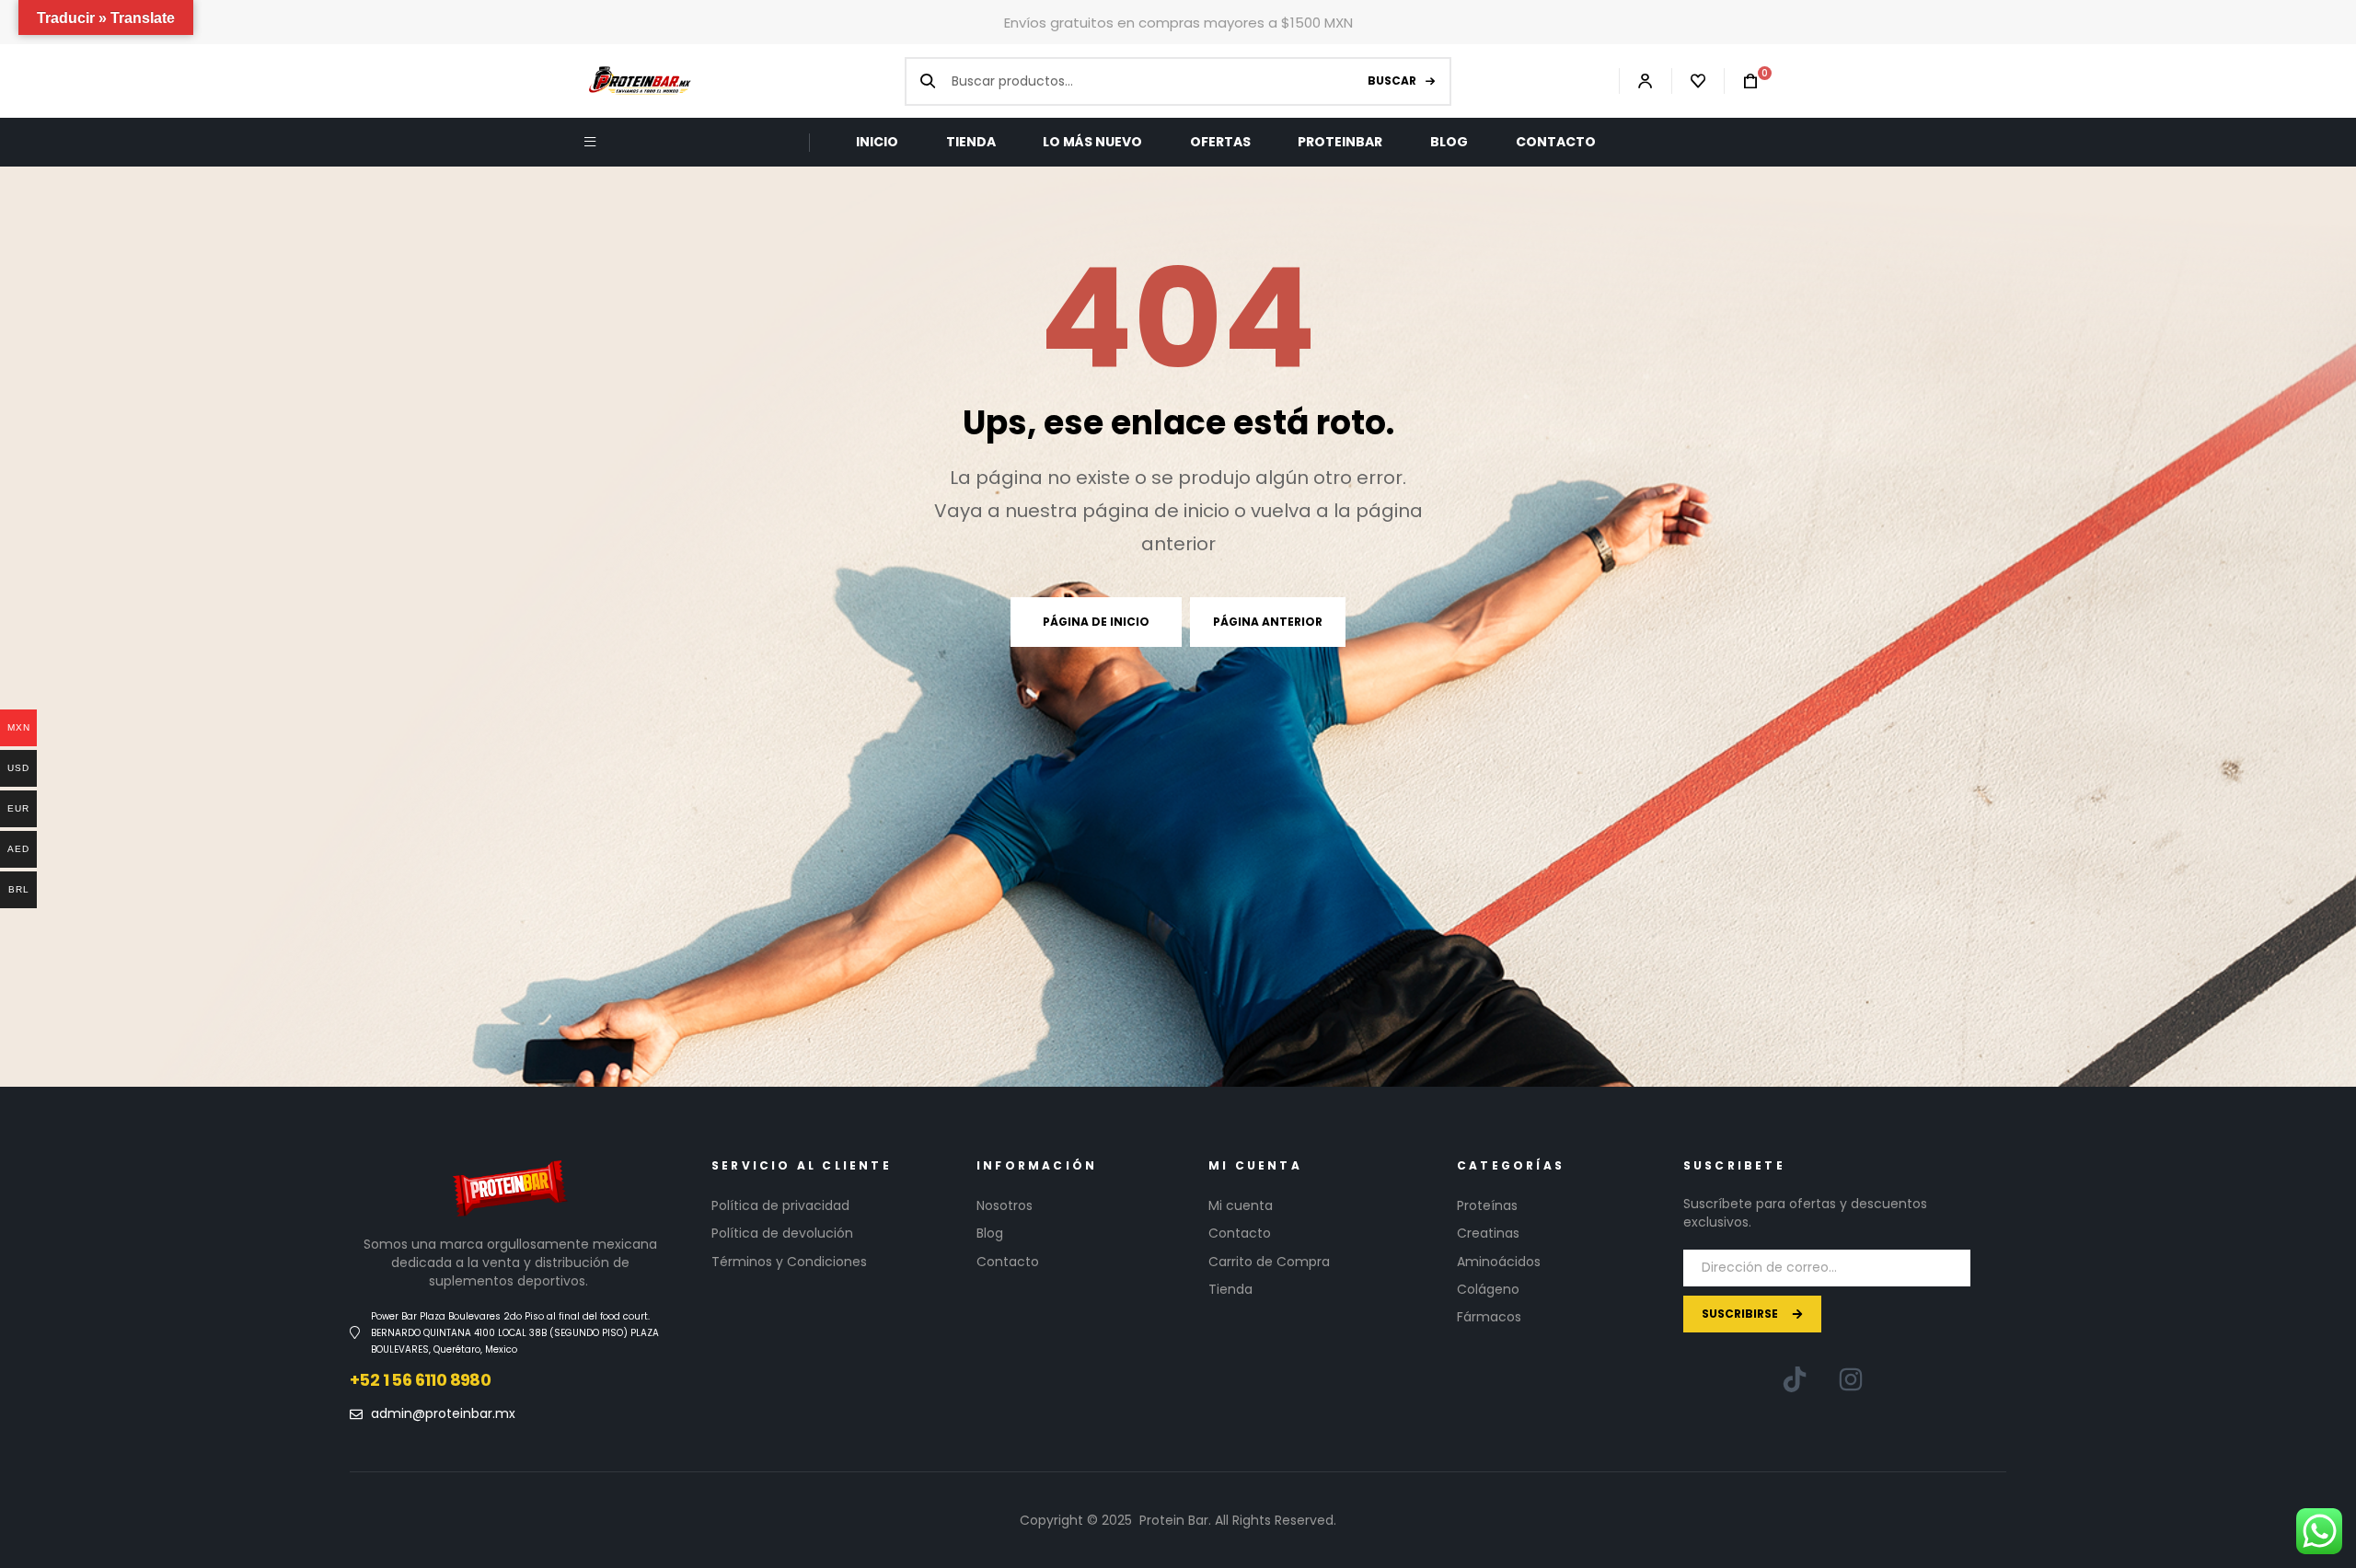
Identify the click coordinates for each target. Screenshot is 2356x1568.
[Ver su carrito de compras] (1741, 81)
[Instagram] (1851, 1379)
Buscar (1392, 81)
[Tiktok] (1795, 1379)
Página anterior (1268, 622)
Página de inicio (1096, 622)
